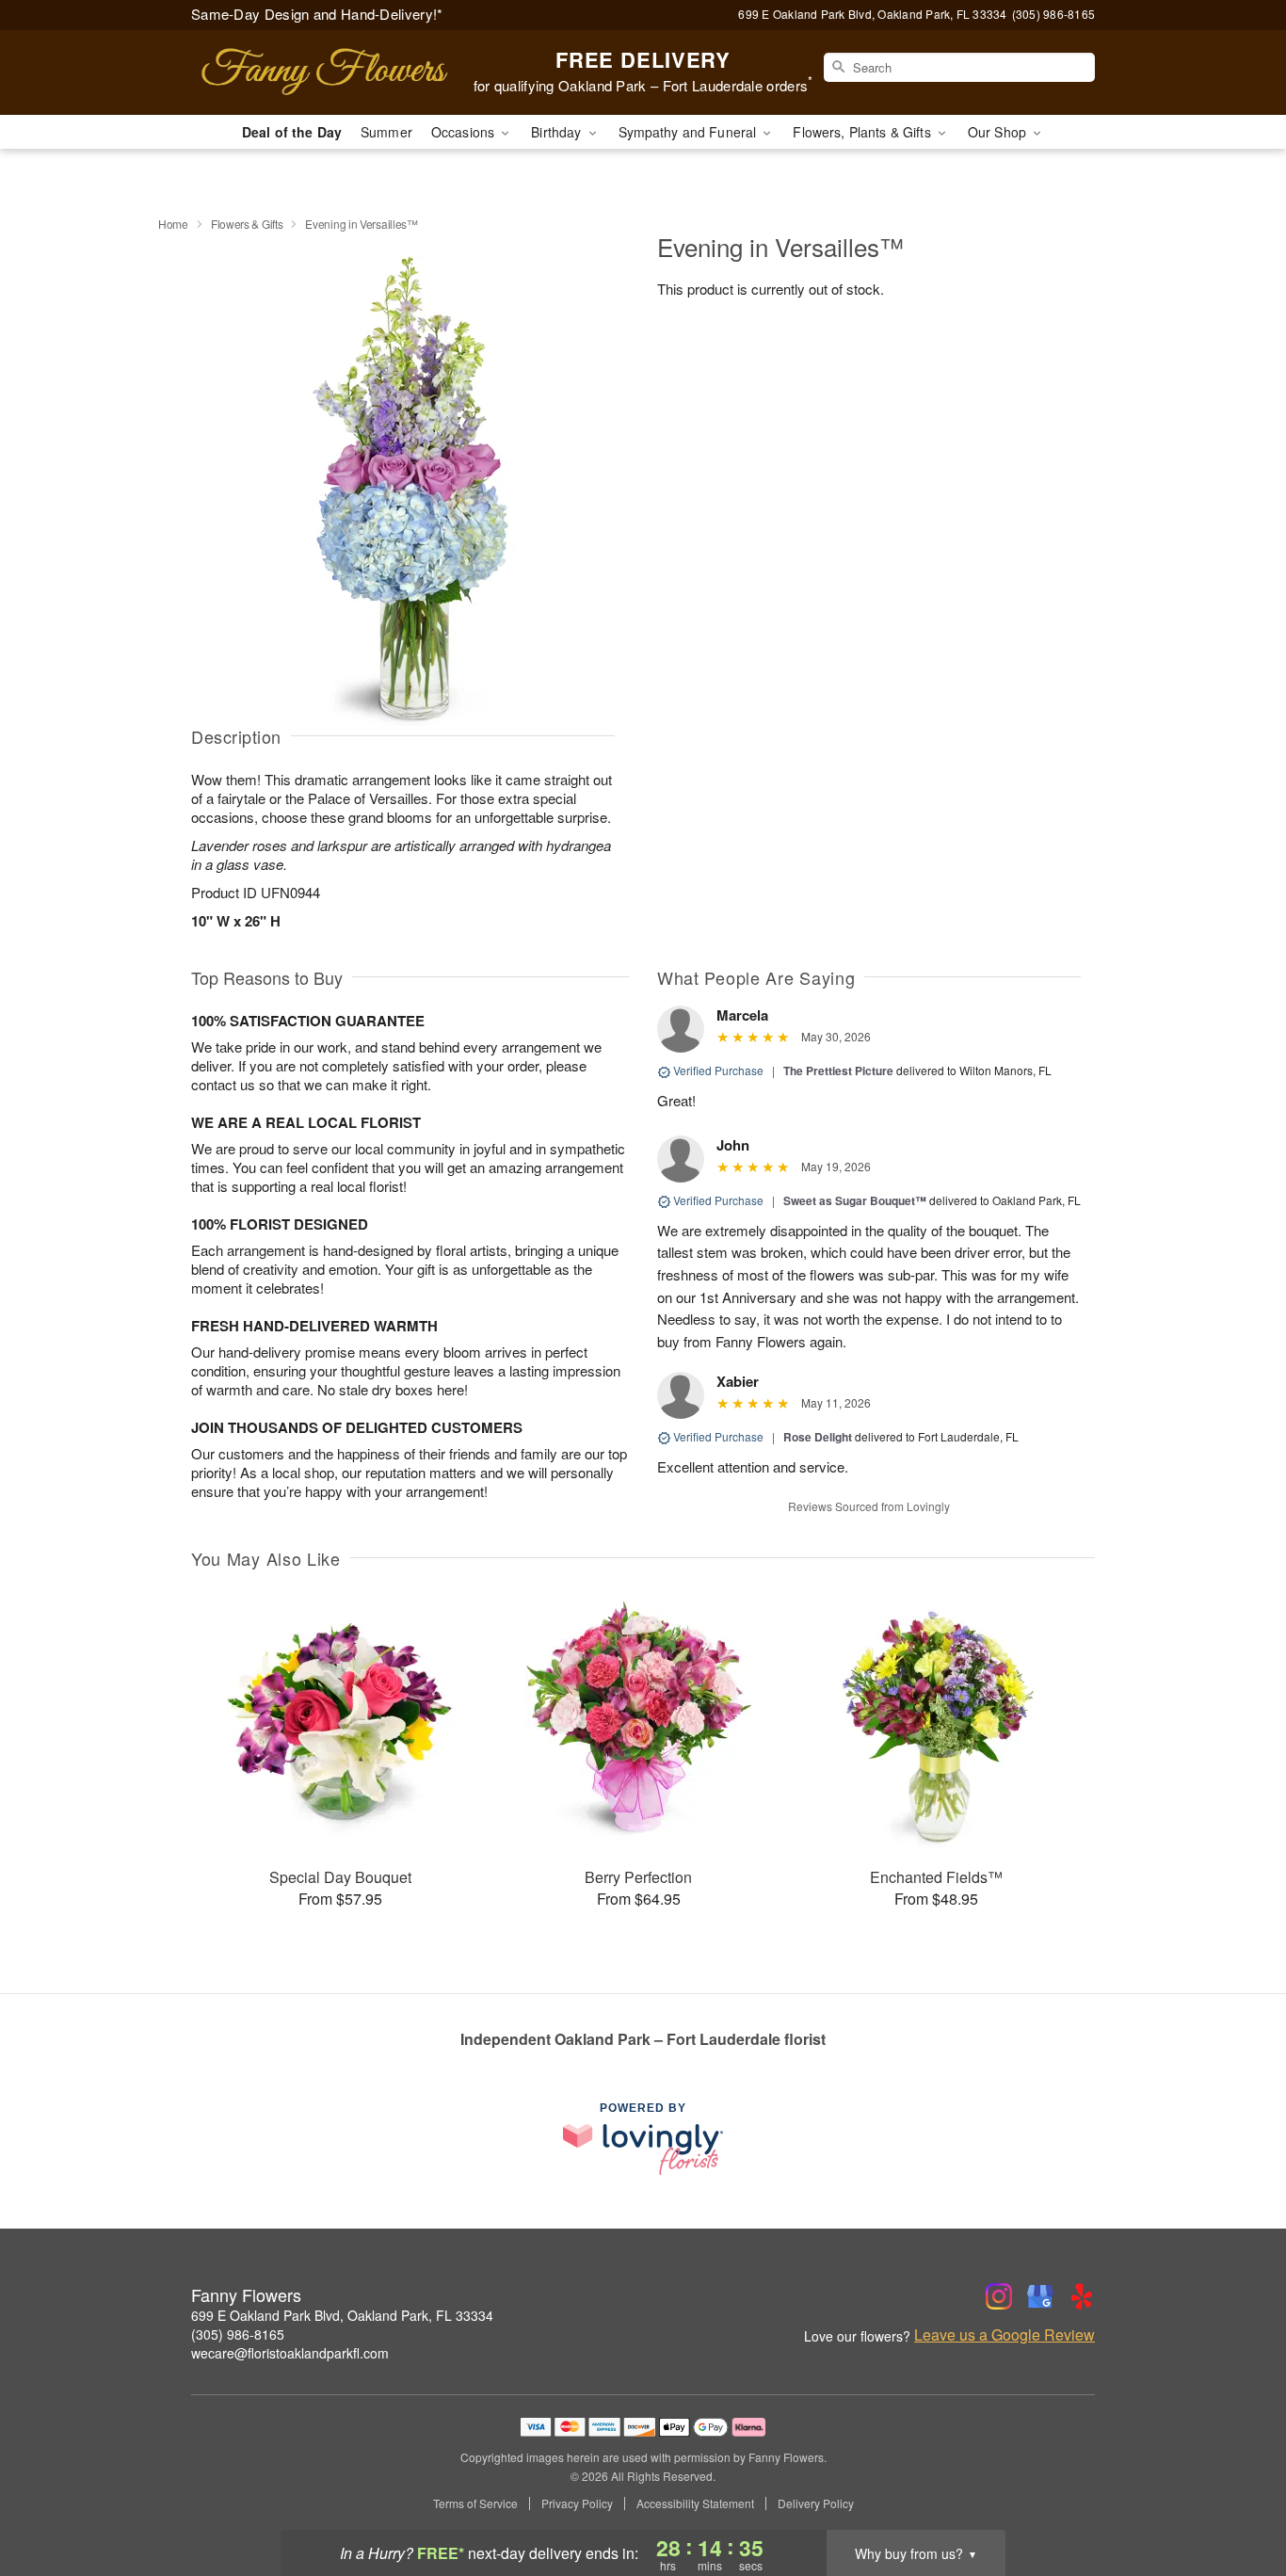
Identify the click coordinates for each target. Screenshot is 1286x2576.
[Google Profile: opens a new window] (1040, 2296)
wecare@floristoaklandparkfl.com (290, 2353)
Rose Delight (818, 1437)
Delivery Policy (816, 2504)
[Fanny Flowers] (327, 72)
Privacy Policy (577, 2504)
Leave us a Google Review (1005, 2335)
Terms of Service (475, 2504)
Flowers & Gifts (247, 224)
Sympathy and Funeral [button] (690, 132)
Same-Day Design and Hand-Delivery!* (317, 14)
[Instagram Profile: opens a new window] (999, 2296)
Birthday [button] (558, 132)
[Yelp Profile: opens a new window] (1082, 2296)
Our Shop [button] (999, 132)
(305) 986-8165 (238, 2334)
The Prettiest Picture (838, 1071)
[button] (1237, 2496)
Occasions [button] (465, 132)
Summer (386, 132)
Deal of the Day (292, 132)
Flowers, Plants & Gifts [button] (863, 132)
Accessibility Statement (695, 2504)
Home (173, 224)
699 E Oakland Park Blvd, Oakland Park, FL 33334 (342, 2315)
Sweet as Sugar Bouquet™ (855, 1200)
